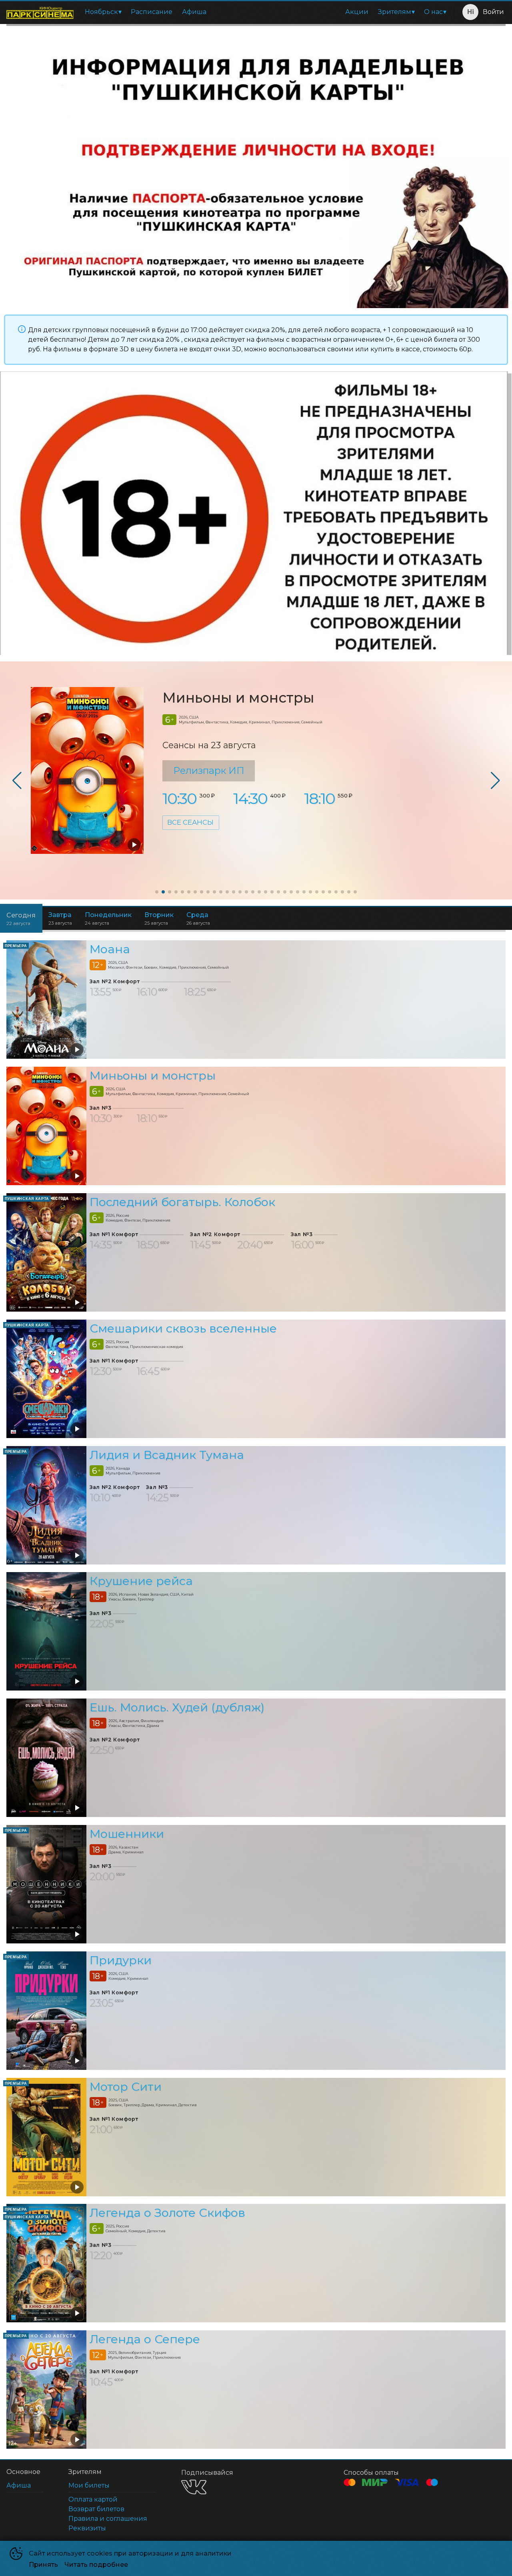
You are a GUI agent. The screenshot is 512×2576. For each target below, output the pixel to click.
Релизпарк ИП (209, 770)
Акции (357, 12)
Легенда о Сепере (145, 2339)
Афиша (194, 12)
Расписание (152, 12)
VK (194, 2487)
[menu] (265, 12)
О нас (433, 12)
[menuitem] (103, 12)
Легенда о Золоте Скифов (167, 2213)
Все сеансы (190, 822)
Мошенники (127, 1834)
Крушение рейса (141, 1581)
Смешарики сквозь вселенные (183, 1328)
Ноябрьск (101, 12)
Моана (110, 949)
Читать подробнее (96, 2565)
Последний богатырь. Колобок (182, 1202)
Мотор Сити (126, 2086)
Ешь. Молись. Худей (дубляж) (177, 1707)
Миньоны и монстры (238, 698)
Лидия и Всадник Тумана (167, 1455)
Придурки (121, 1960)
